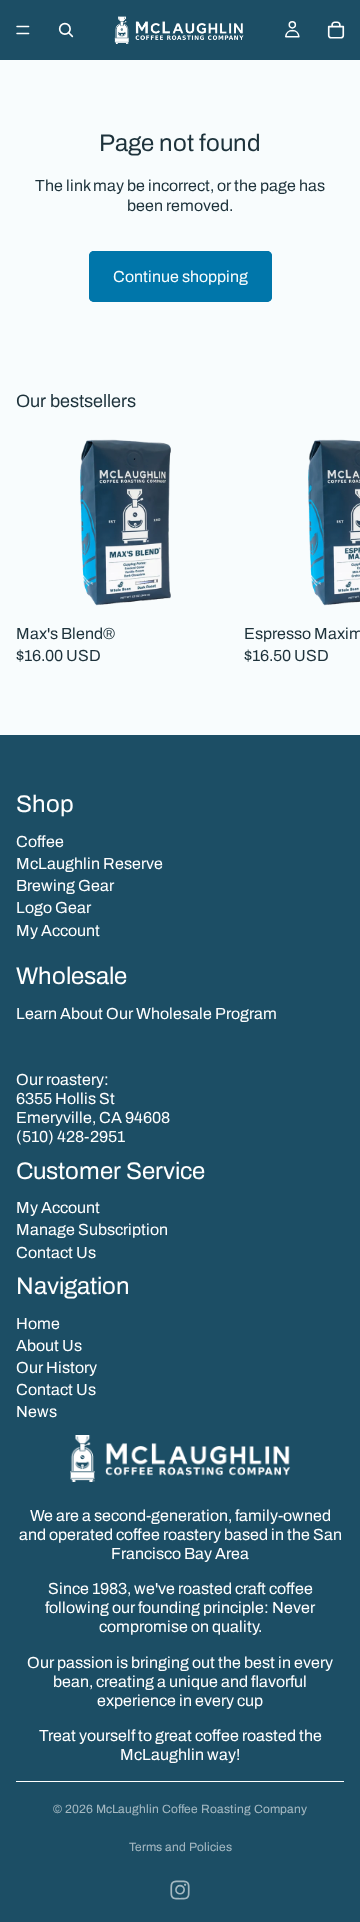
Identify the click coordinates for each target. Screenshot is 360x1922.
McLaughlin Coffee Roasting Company (201, 1809)
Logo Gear (53, 907)
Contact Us (56, 1252)
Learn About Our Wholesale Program (146, 1013)
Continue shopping (180, 276)
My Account (58, 930)
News (36, 1411)
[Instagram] (180, 1890)
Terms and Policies (180, 1847)
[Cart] (336, 30)
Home (38, 1323)
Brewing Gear (65, 885)
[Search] (66, 30)
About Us (49, 1345)
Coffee (40, 841)
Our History (56, 1367)
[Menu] (23, 30)
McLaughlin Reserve (89, 863)
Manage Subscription (92, 1229)
